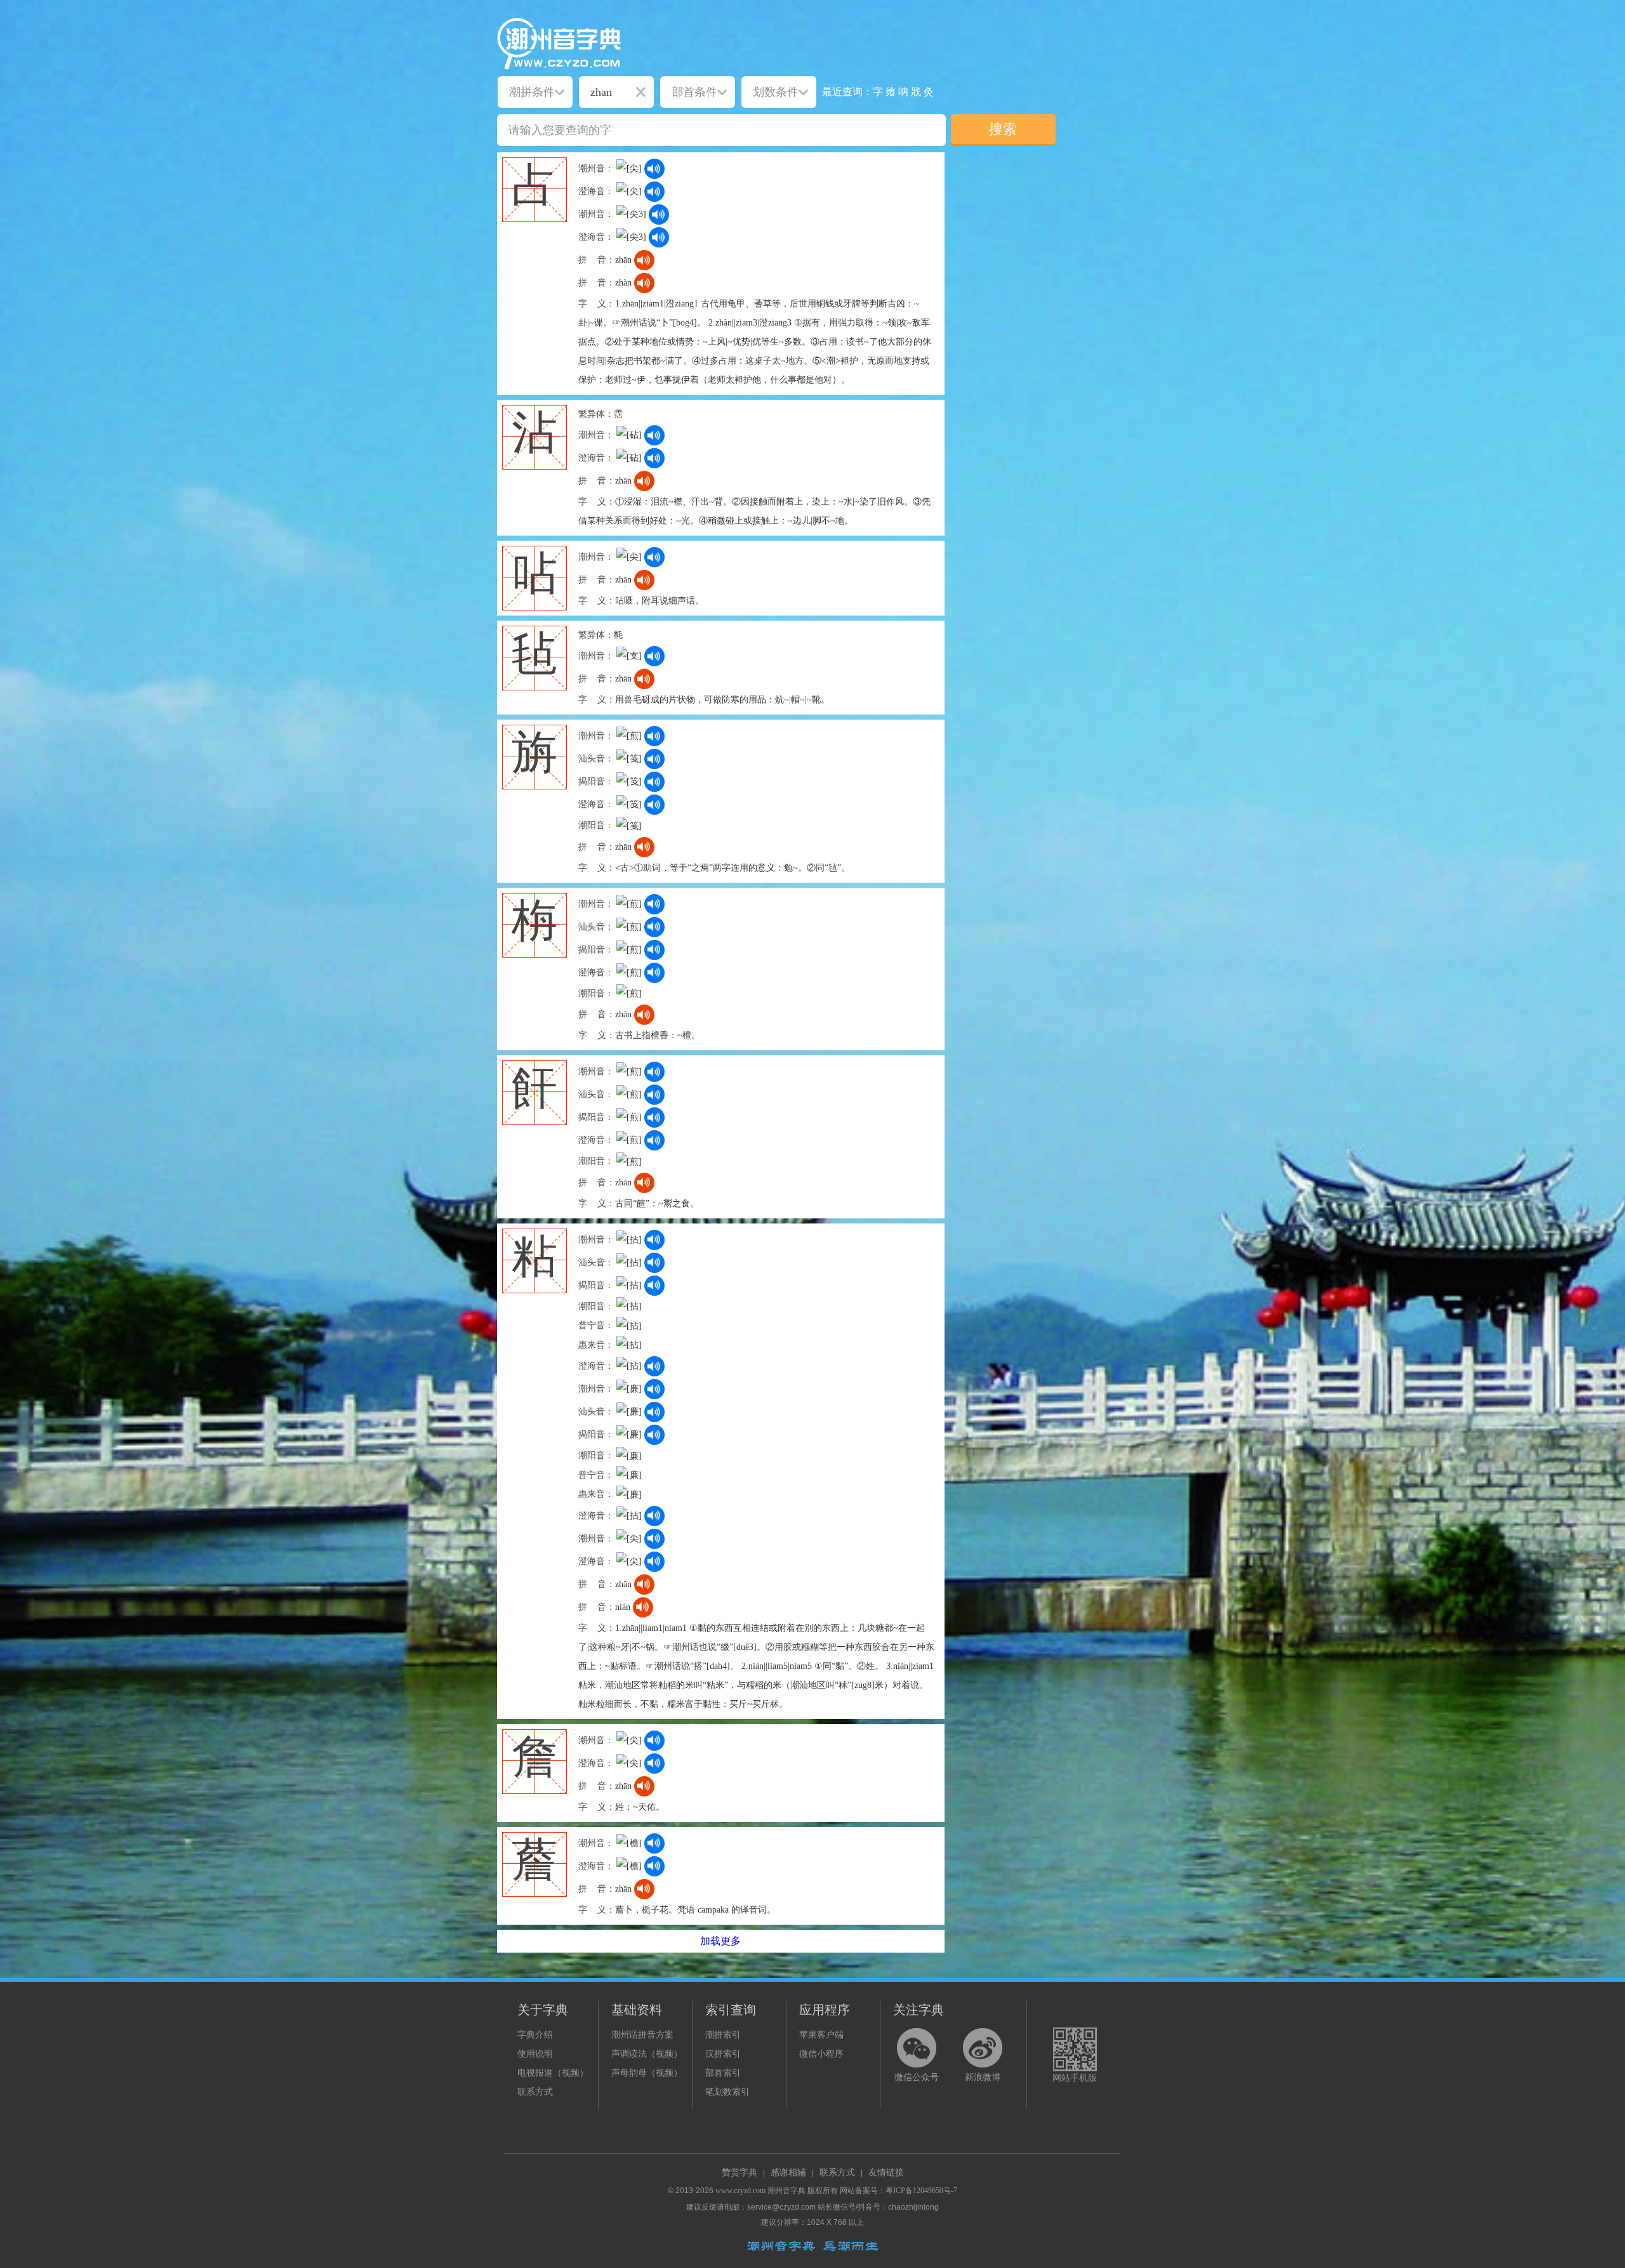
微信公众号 (917, 2077)
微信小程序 (821, 2054)
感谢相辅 (788, 2172)
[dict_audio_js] (654, 169)
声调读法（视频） (647, 2054)
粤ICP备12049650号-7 (921, 2191)
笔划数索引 (727, 2092)
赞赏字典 (740, 2172)
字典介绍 (535, 2035)
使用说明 (535, 2054)
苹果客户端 (821, 2035)
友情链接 (886, 2172)
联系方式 (535, 2092)
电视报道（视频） (553, 2073)
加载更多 (720, 1941)
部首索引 (723, 2073)
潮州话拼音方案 (642, 2035)
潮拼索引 (723, 2035)
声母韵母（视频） (647, 2073)
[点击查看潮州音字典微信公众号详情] (917, 2048)
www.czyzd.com (740, 2191)
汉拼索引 (723, 2054)
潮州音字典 (786, 2191)
